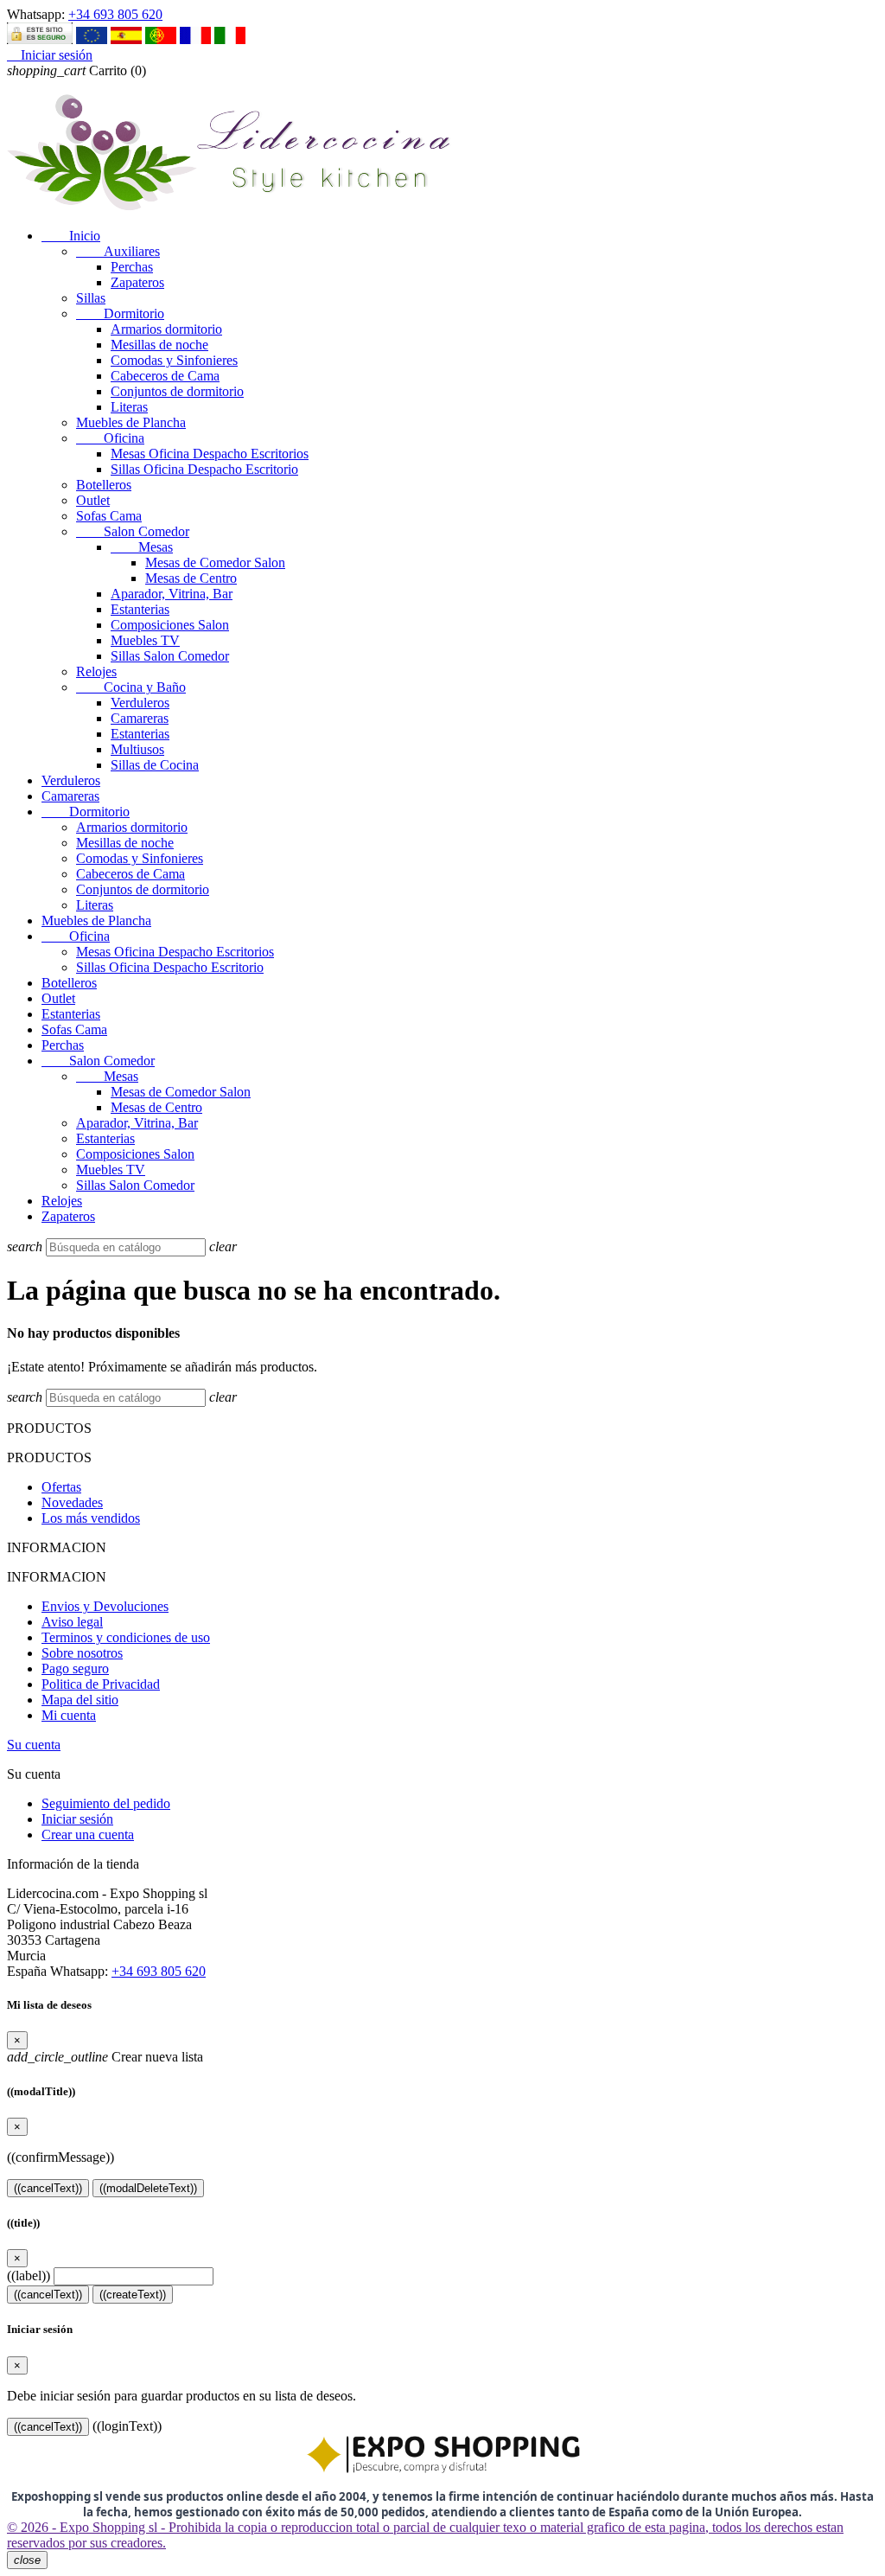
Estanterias (140, 609)
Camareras (140, 718)
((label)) (29, 2276)
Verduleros (140, 703)
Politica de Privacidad (101, 1684)
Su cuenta (34, 1745)
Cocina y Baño (131, 687)
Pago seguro (75, 1668)
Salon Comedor (133, 531)
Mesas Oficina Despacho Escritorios (210, 454)
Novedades (72, 1502)
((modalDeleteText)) (148, 2188)
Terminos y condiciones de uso (126, 1637)
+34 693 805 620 (115, 14)
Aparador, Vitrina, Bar (172, 594)
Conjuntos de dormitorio (177, 391)
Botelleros (104, 485)
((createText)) (133, 2295)
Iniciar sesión (77, 1819)
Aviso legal (72, 1622)
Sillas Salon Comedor (170, 656)
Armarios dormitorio (166, 329)
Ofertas (61, 1487)
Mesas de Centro (191, 578)
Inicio (71, 236)
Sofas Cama (109, 516)
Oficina (110, 438)
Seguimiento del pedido (106, 1803)
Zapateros (137, 282)
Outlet (93, 500)
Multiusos (137, 749)
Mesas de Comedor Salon (215, 563)
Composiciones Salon (170, 625)
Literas (129, 407)
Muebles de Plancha (131, 422)
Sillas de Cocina (155, 765)
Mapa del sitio (80, 1700)
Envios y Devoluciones (105, 1606)
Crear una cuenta (88, 1835)
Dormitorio (120, 313)
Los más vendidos (91, 1518)
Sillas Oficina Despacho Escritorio (204, 469)
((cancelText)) (48, 2188)
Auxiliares (118, 251)
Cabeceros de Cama (165, 376)
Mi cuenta (69, 1715)
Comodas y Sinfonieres (174, 360)
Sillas (91, 298)
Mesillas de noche (159, 345)
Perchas (132, 267)
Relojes (96, 671)
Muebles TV (145, 640)
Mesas (142, 547)
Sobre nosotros (82, 1653)
